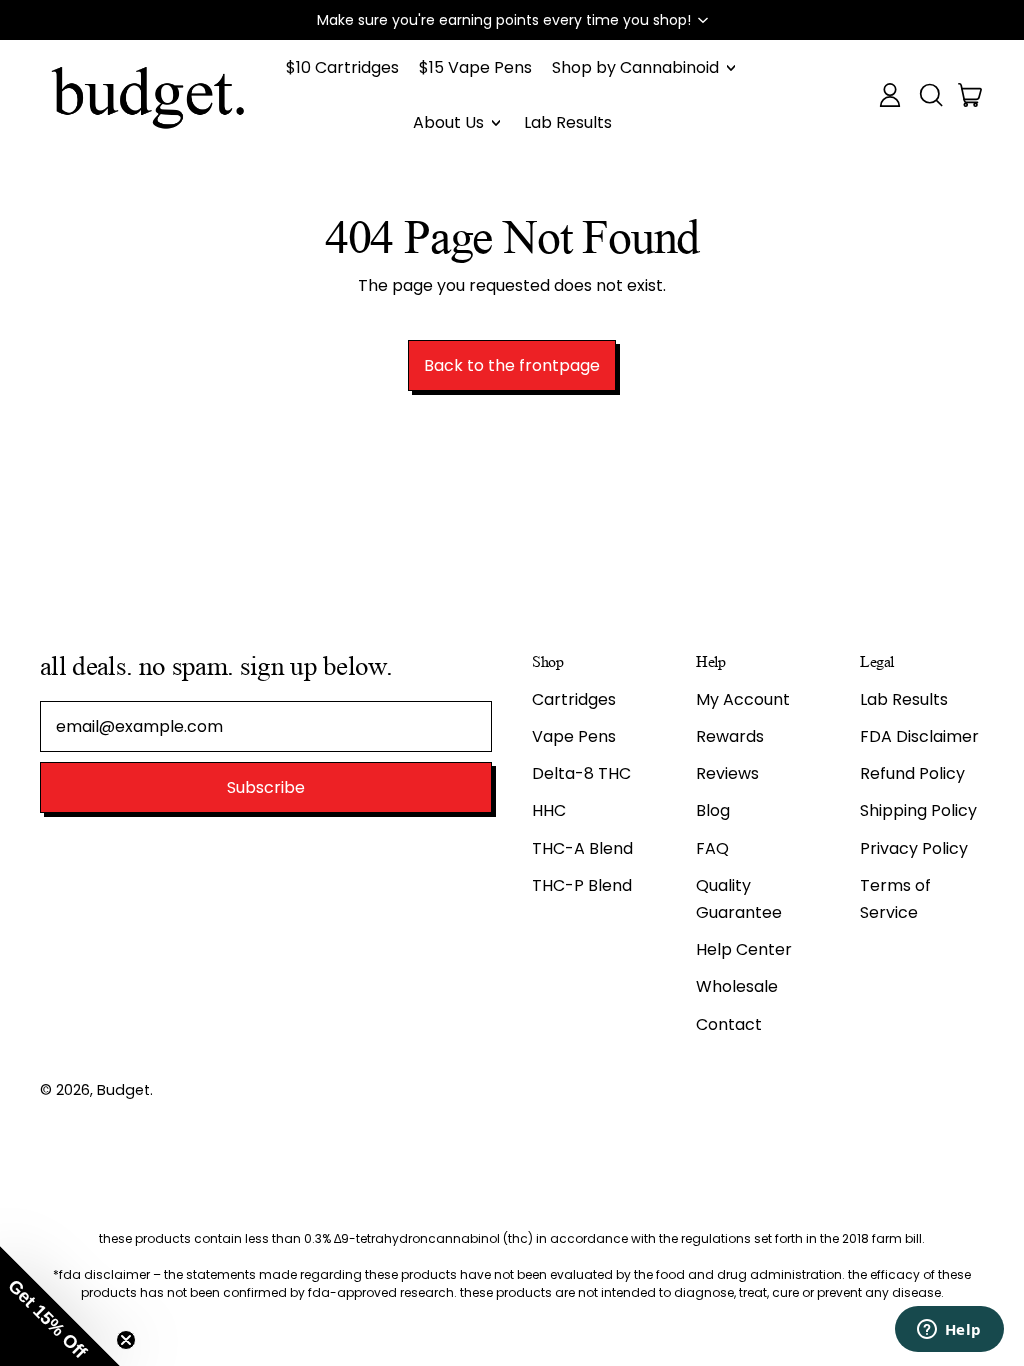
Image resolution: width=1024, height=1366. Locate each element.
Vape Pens (574, 736)
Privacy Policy (914, 848)
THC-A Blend (582, 848)
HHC (549, 810)
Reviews (727, 773)
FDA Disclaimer (919, 736)
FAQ (712, 848)
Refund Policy (912, 773)
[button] (512, 20)
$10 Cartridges (342, 67)
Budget (123, 1090)
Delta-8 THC (581, 773)
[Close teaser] (126, 1340)
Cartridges (574, 699)
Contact (729, 1024)
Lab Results (568, 122)
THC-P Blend (582, 885)
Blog (713, 810)
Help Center (744, 949)
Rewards (730, 736)
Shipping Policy (918, 810)
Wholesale (737, 986)
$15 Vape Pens (475, 67)
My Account (743, 699)
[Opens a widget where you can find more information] (949, 1331)
